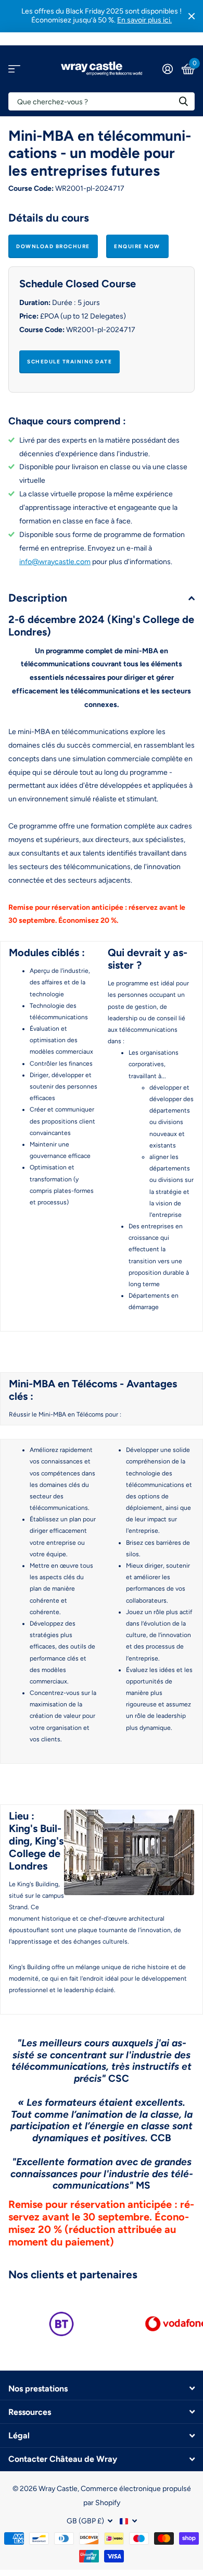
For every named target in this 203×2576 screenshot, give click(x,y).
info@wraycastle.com (55, 562)
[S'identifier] (167, 69)
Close (192, 16)
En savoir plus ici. (144, 20)
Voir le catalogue (14, 69)
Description (38, 598)
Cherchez (183, 101)
